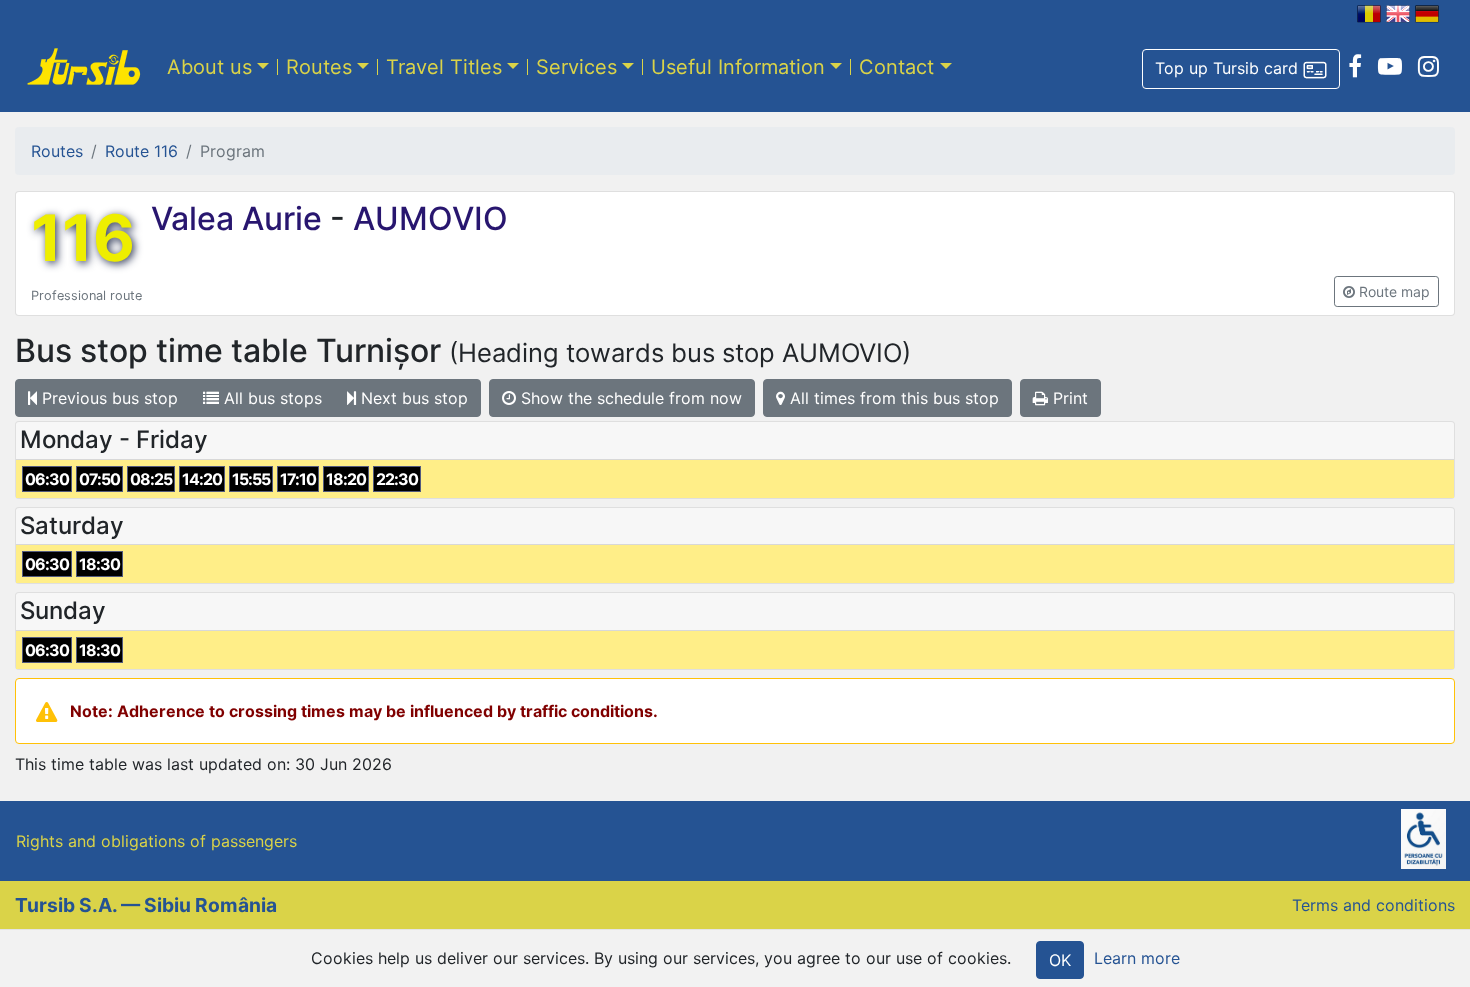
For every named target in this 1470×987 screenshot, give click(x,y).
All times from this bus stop (892, 398)
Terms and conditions (1373, 905)
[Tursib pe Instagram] (1428, 67)
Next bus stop (412, 398)
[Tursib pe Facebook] (1355, 67)
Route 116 (141, 151)
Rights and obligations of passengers (156, 841)
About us (209, 67)
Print (1068, 398)
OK (1060, 960)
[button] (1241, 69)
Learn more (1137, 958)
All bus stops (270, 398)
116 (83, 238)
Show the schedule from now (629, 398)
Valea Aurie (240, 218)
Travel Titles (444, 67)
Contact (896, 67)
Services (576, 67)
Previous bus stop (107, 398)
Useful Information (738, 67)
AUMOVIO (426, 218)
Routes (319, 67)
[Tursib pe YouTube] (1390, 67)
